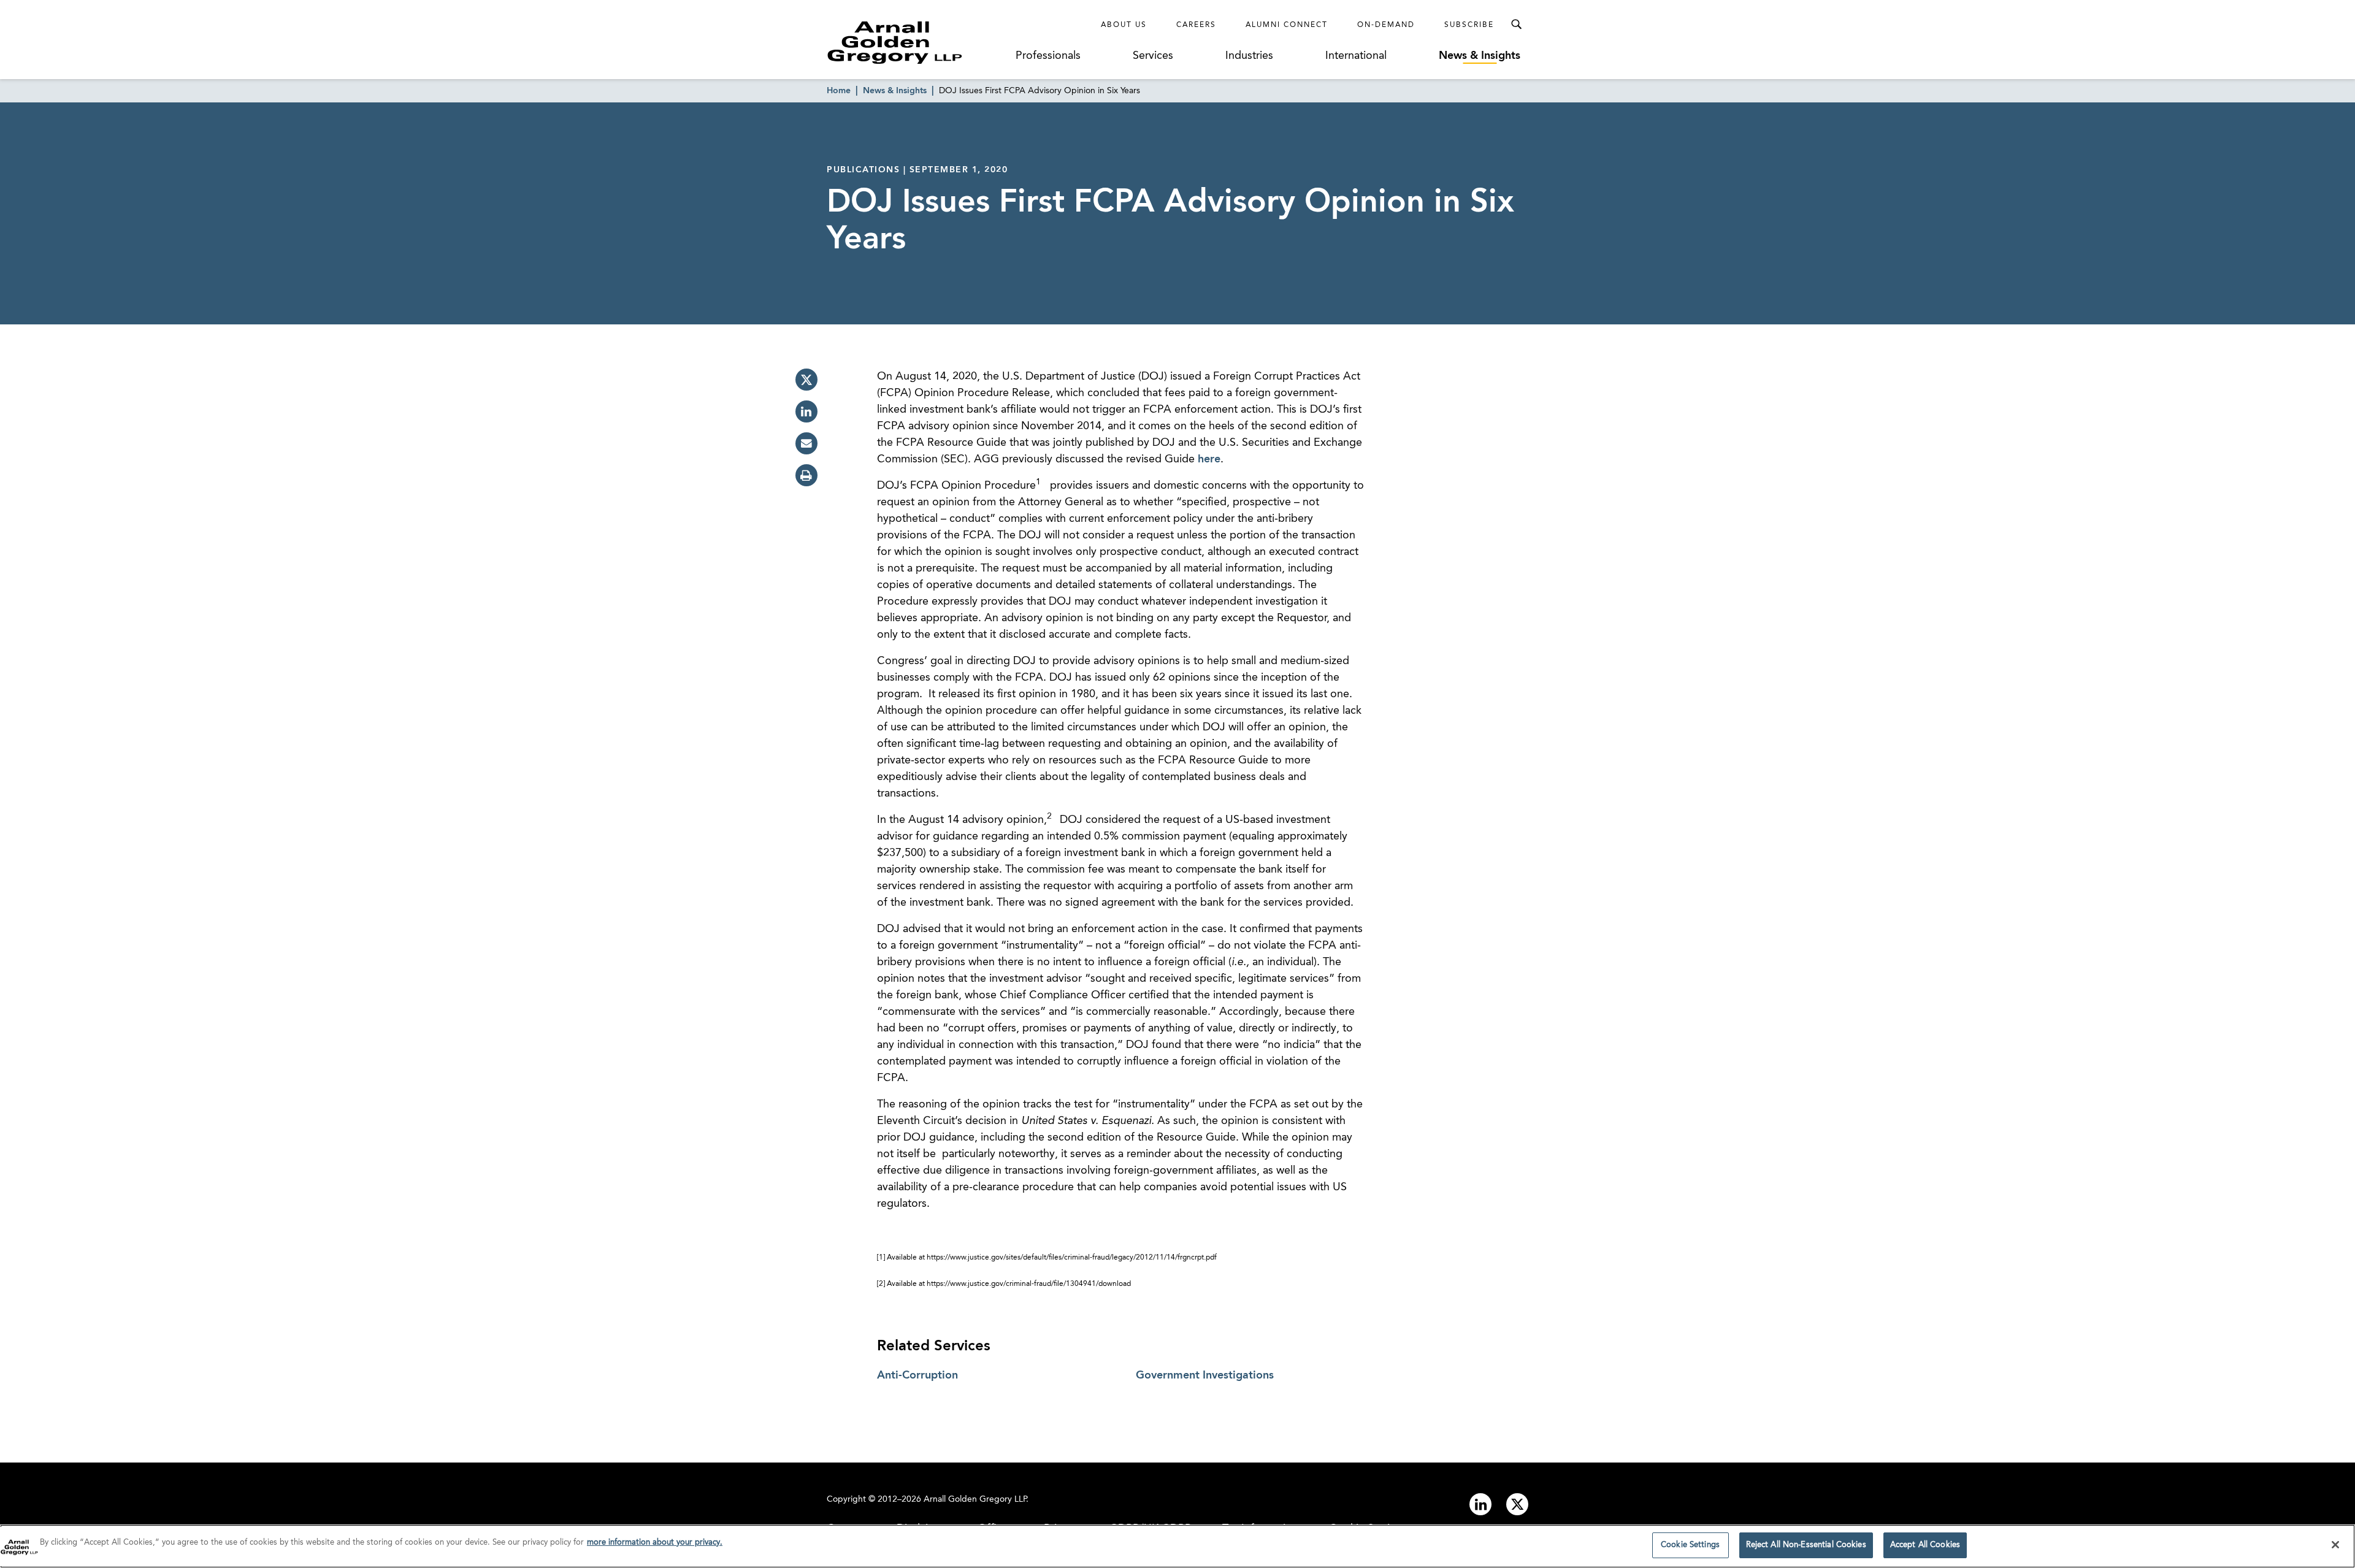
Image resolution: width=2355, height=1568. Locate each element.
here (1209, 459)
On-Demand (1386, 25)
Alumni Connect (1287, 25)
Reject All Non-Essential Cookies (1806, 1545)
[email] (806, 443)
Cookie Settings (1690, 1545)
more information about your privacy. (655, 1543)
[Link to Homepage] (917, 42)
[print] (806, 475)
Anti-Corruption (917, 1375)
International (1356, 56)
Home (839, 91)
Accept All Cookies (1925, 1545)
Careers (1196, 25)
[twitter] (806, 380)
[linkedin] (806, 411)
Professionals (1048, 56)
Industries (1249, 56)
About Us (1124, 25)
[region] (1177, 1546)
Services (1153, 56)
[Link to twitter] (1517, 1504)
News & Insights (1480, 56)
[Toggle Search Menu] (1516, 25)
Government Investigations (1205, 1375)
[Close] (2335, 1545)
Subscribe (1469, 25)
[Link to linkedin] (1480, 1504)
